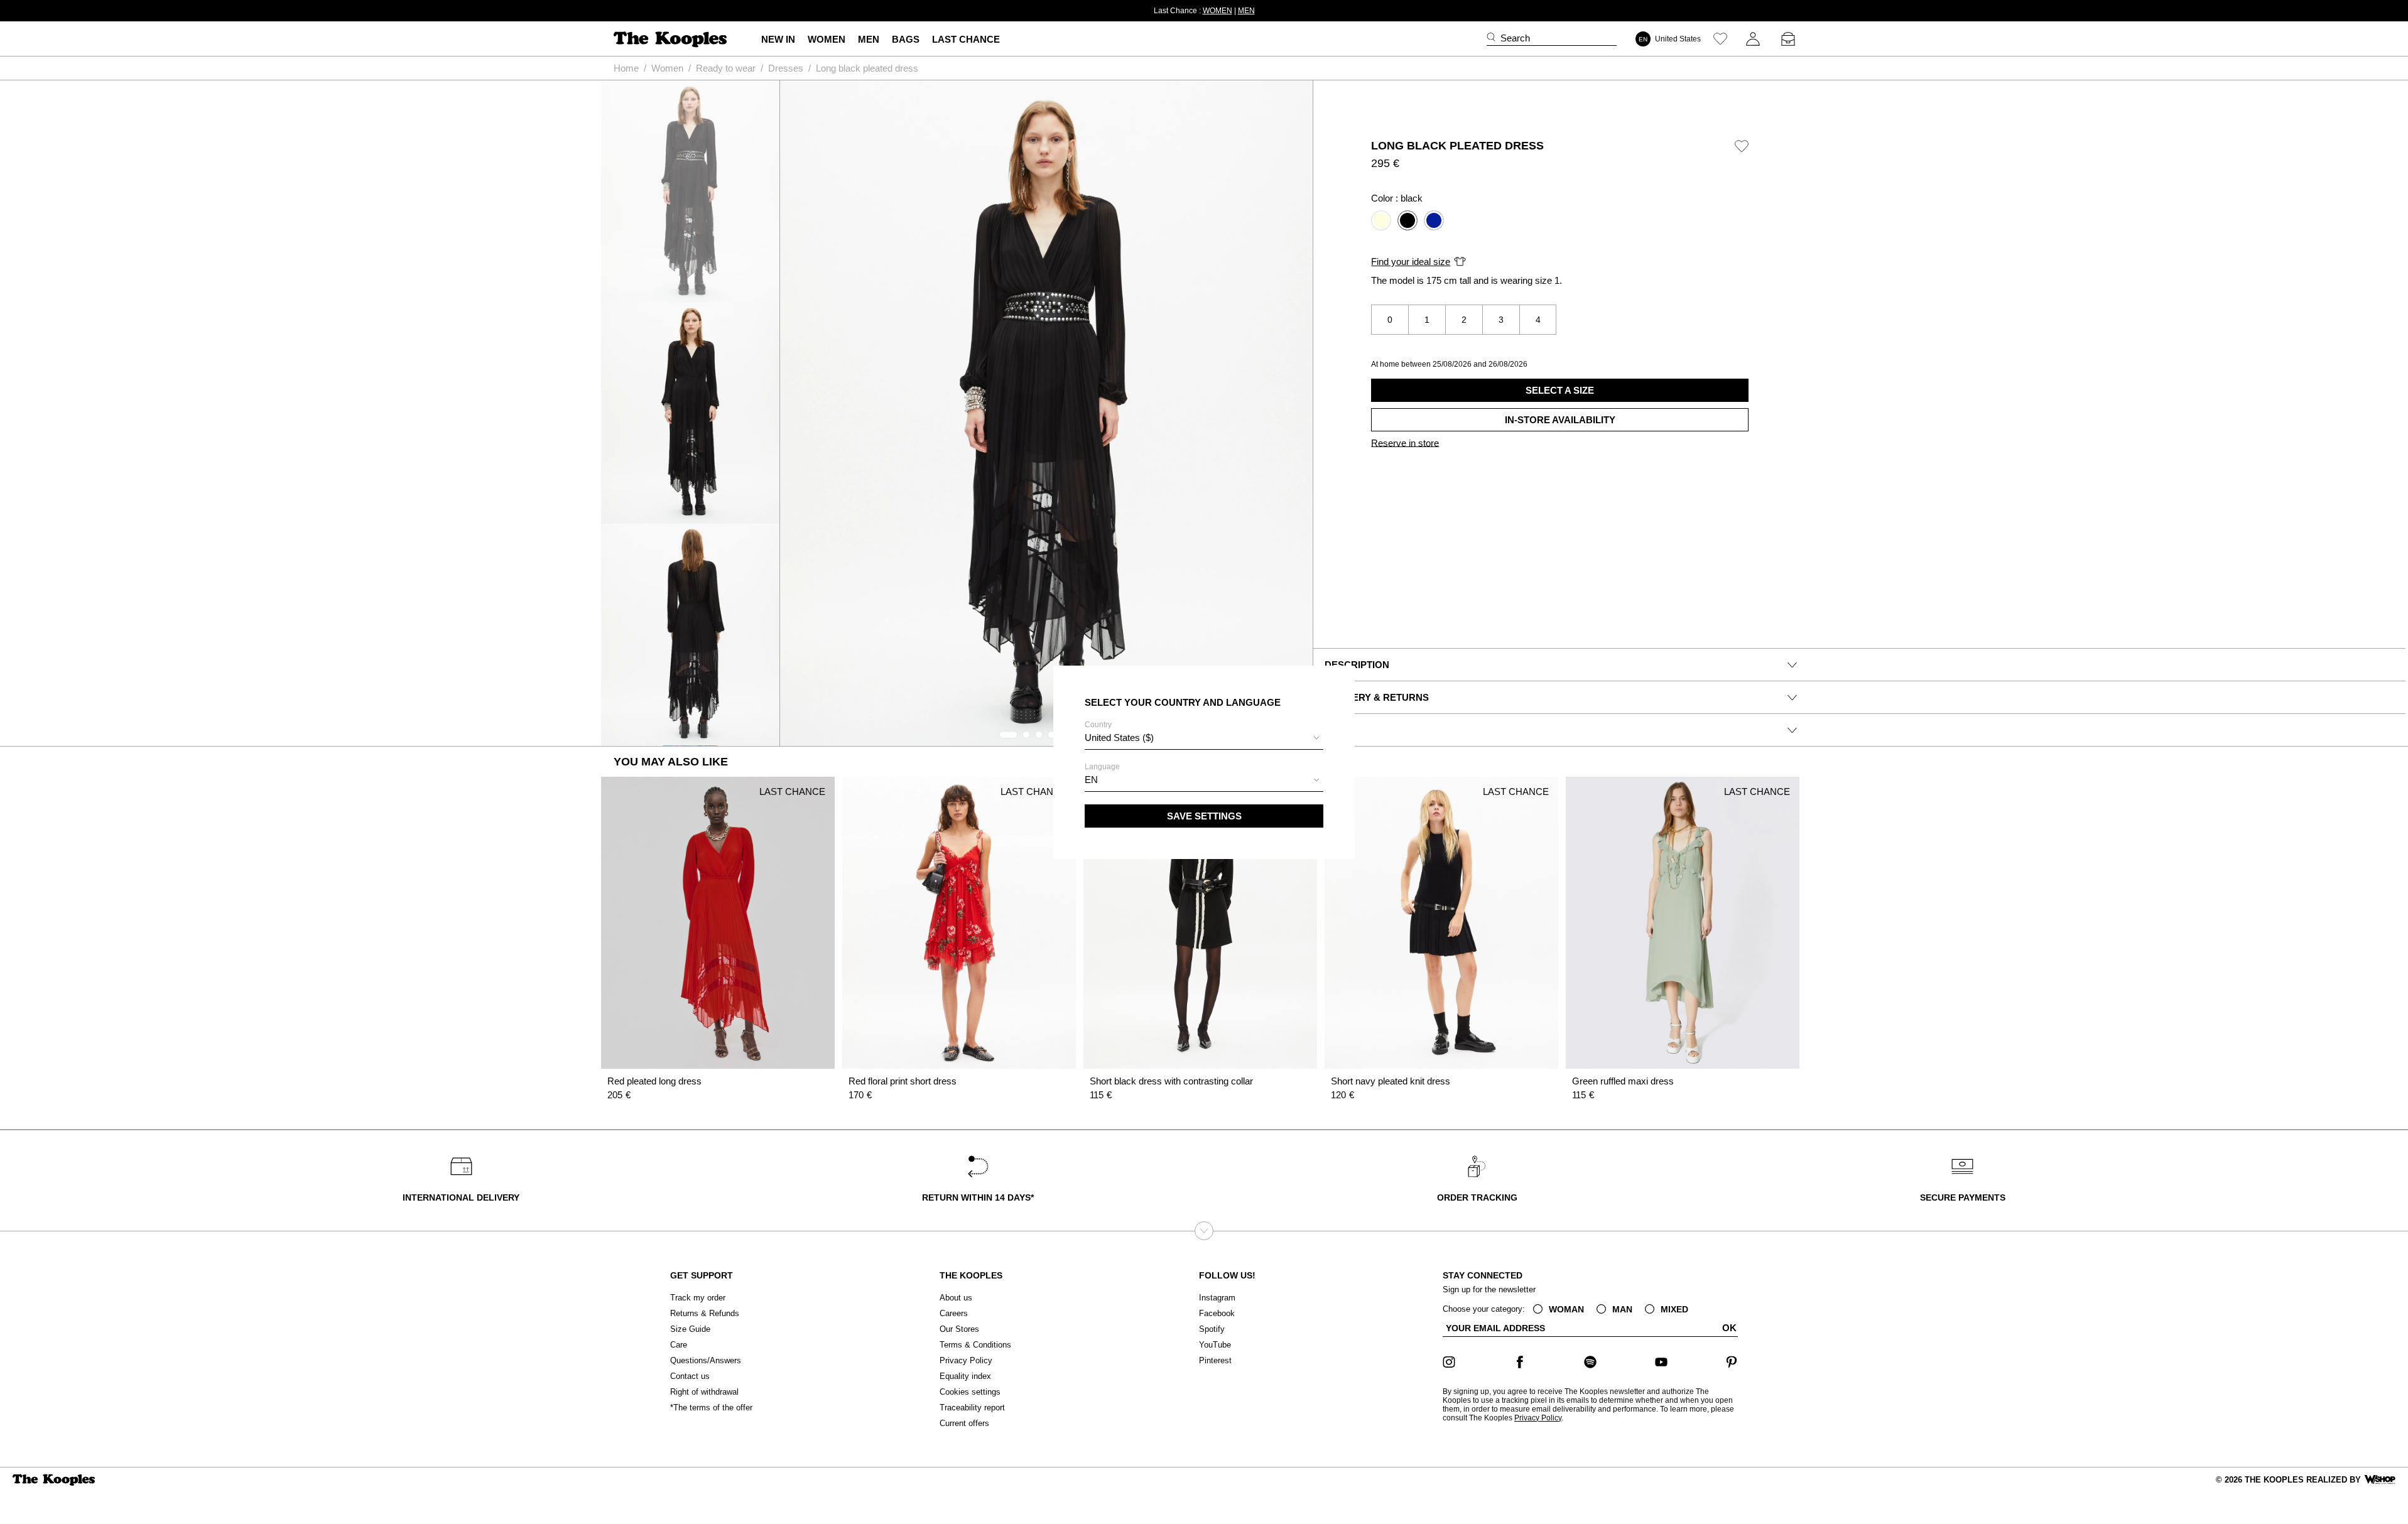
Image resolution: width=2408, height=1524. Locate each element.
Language (1102, 774)
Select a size (1560, 390)
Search (1515, 38)
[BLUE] (1434, 220)
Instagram (1217, 1298)
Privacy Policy (966, 1360)
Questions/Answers (706, 1360)
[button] (1008, 735)
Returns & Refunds (705, 1313)
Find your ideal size (1411, 262)
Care (679, 1345)
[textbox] (1204, 738)
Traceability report (972, 1408)
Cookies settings (970, 1392)
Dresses (786, 68)
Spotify (1212, 1329)
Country (1119, 732)
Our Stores (959, 1329)
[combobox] (1204, 739)
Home (626, 68)
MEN (1246, 11)
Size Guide (690, 1329)
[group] (1046, 413)
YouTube (1215, 1345)
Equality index (965, 1376)
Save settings (1204, 816)
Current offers (964, 1423)
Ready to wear (726, 68)
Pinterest (1215, 1360)
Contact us (690, 1376)
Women (667, 68)
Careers (954, 1313)
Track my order (698, 1298)
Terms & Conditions (975, 1345)
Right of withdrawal (704, 1392)
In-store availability (1560, 420)
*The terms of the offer (711, 1408)
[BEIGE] (1381, 220)
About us (956, 1298)
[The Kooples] (672, 39)
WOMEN (1218, 11)
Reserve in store (1405, 443)
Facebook (1217, 1313)
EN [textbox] (1091, 780)
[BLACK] (1407, 220)
